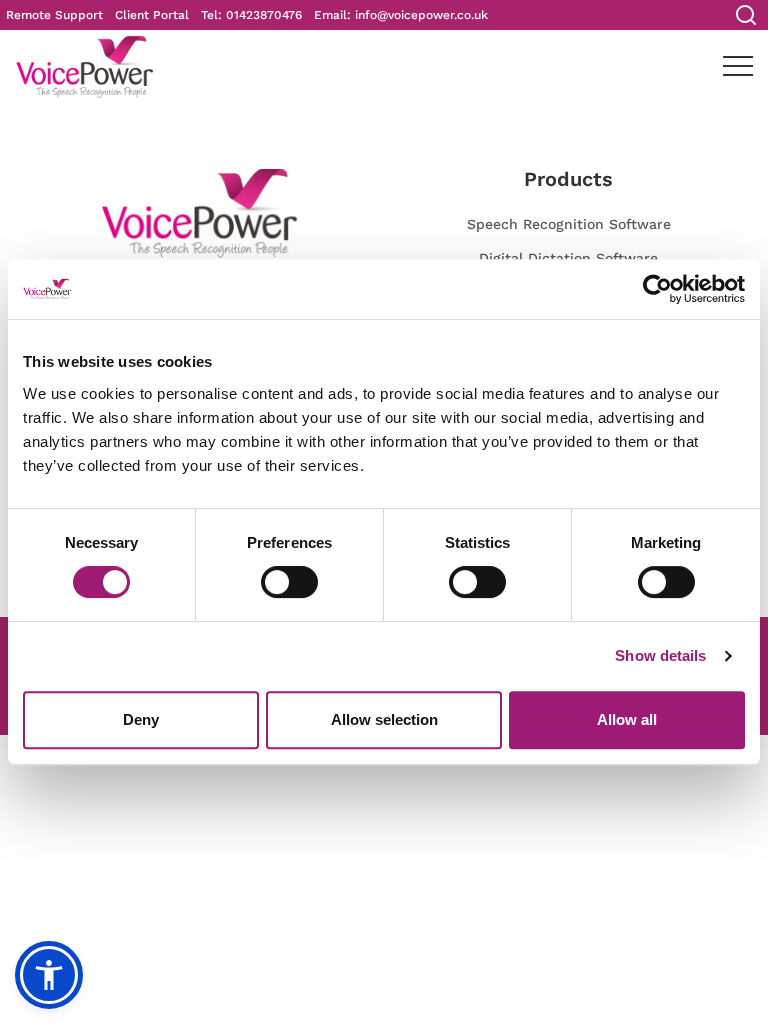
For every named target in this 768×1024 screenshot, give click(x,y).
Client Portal (152, 15)
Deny (141, 719)
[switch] (289, 582)
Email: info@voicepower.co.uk (401, 15)
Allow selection (384, 719)
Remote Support (54, 15)
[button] (49, 975)
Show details (660, 655)
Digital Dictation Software (568, 258)
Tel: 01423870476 (251, 15)
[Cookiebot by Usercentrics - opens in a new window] (657, 289)
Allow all (627, 719)
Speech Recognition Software (569, 224)
